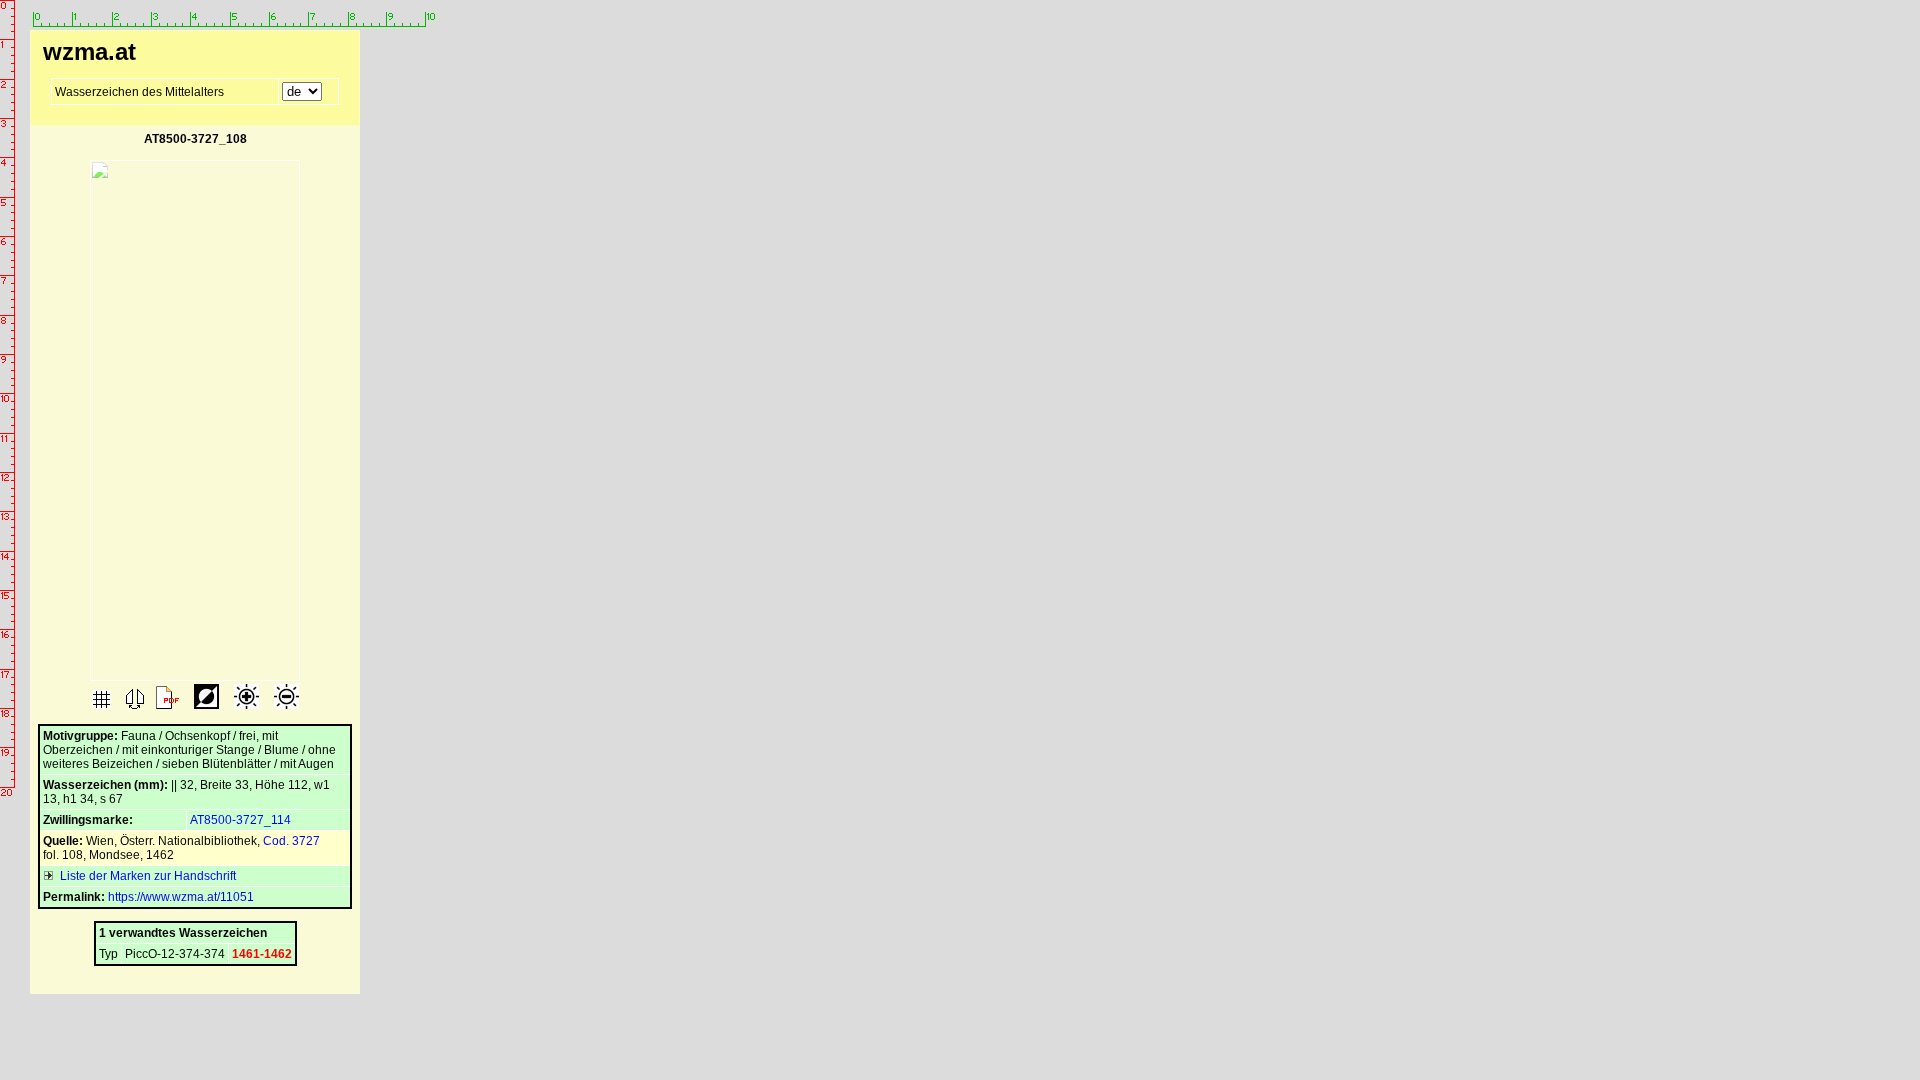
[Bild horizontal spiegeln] (133, 705)
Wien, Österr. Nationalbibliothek (171, 841)
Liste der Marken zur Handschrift (145, 876)
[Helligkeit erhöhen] (245, 705)
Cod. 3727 (291, 841)
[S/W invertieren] (205, 705)
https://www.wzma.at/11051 (181, 897)
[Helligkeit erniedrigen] (285, 705)
